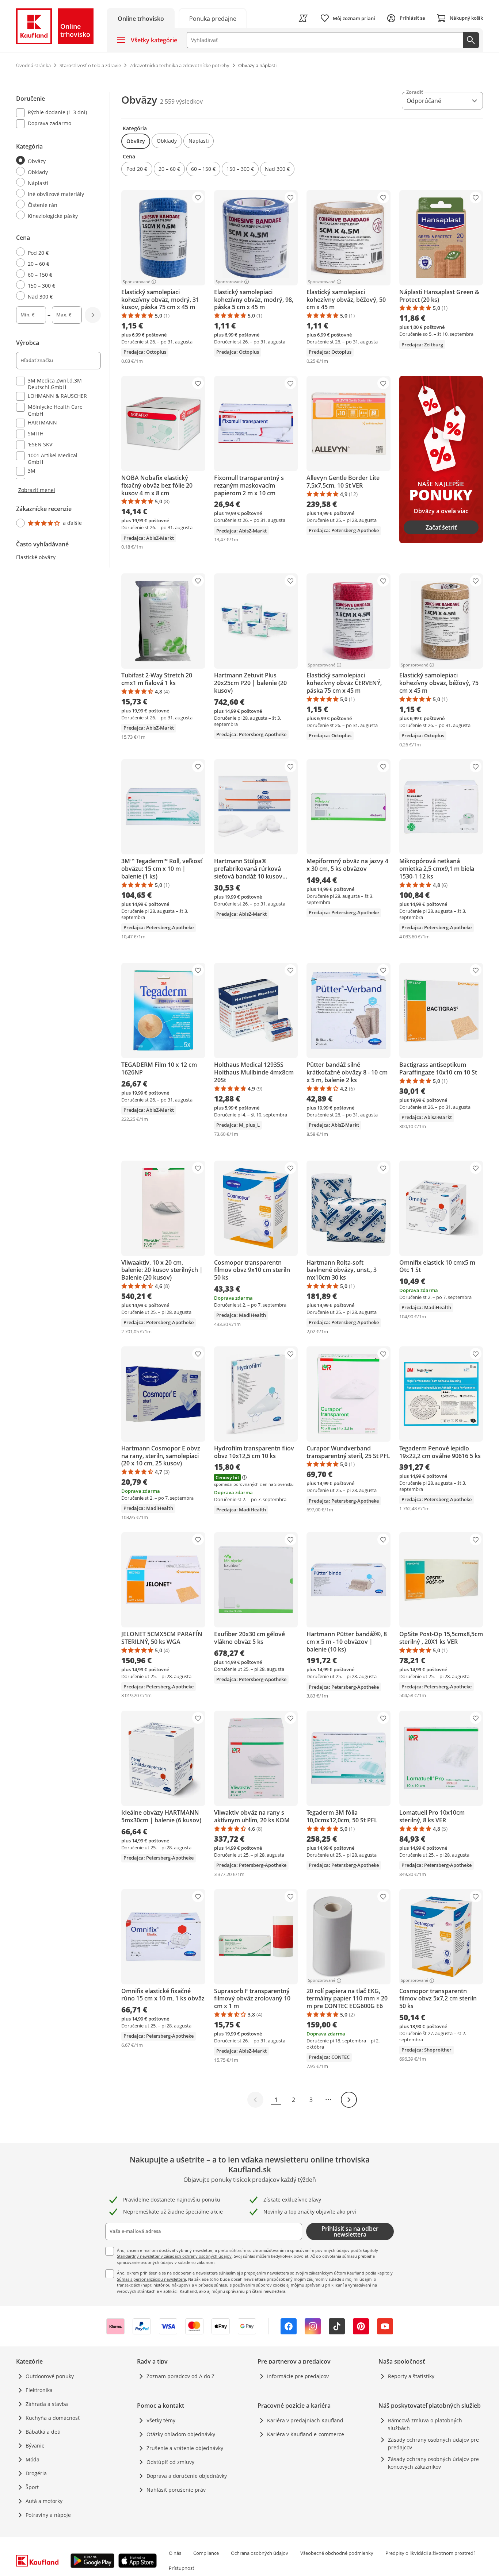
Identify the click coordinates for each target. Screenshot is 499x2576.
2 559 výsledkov (181, 101)
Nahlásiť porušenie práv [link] (176, 2490)
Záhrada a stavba (47, 2404)
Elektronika (39, 2390)
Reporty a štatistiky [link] (411, 2376)
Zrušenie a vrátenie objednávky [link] (185, 2448)
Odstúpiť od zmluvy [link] (170, 2462)
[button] (136, 141)
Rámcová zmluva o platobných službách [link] (425, 2424)
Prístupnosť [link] (182, 2568)
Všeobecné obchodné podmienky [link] (337, 2553)
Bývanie (35, 2446)
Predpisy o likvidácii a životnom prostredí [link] (430, 2553)
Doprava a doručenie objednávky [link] (187, 2476)
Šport (32, 2487)
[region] (63, 311)
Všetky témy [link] (161, 2420)
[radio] (56, 161)
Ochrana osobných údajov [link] (260, 2553)
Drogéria (36, 2473)
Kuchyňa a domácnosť (53, 2418)
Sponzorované (136, 282)
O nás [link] (175, 2553)
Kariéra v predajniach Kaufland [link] (305, 2420)
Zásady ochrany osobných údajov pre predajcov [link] (433, 2444)
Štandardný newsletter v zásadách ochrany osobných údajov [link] (174, 2256)
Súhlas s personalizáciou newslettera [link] (151, 2279)
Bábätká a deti (43, 2432)
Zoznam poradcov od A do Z (180, 2376)
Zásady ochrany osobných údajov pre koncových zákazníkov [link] (433, 2463)
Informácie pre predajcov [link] (298, 2376)
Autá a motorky (44, 2501)
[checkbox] (56, 113)
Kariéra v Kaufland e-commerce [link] (306, 2434)
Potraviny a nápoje (48, 2515)
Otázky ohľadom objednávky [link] (181, 2434)
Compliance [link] (206, 2553)
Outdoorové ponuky (50, 2376)
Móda (33, 2459)
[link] (213, 18)
